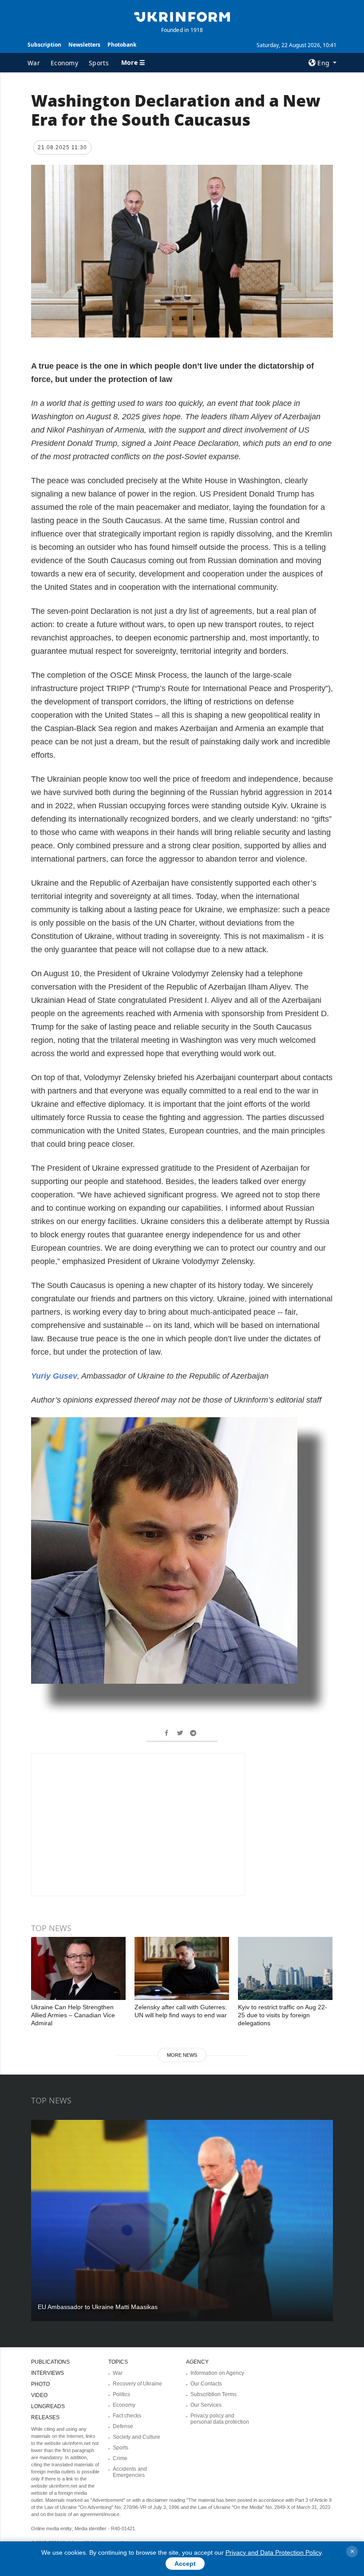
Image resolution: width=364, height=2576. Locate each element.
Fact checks (127, 2416)
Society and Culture (136, 2437)
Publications (50, 2362)
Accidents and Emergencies (130, 2472)
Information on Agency (217, 2373)
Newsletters (84, 45)
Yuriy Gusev (54, 1376)
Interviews (47, 2373)
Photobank (122, 45)
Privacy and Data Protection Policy (273, 2552)
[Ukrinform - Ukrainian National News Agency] (182, 16)
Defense (123, 2426)
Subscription (44, 45)
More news (182, 2055)
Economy (64, 63)
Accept (185, 2564)
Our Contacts (206, 2384)
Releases (45, 2417)
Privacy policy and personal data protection (220, 2419)
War (34, 63)
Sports (99, 63)
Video (39, 2395)
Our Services (206, 2405)
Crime (120, 2458)
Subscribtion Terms (214, 2394)
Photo (40, 2384)
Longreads (48, 2406)
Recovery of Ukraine (137, 2384)
